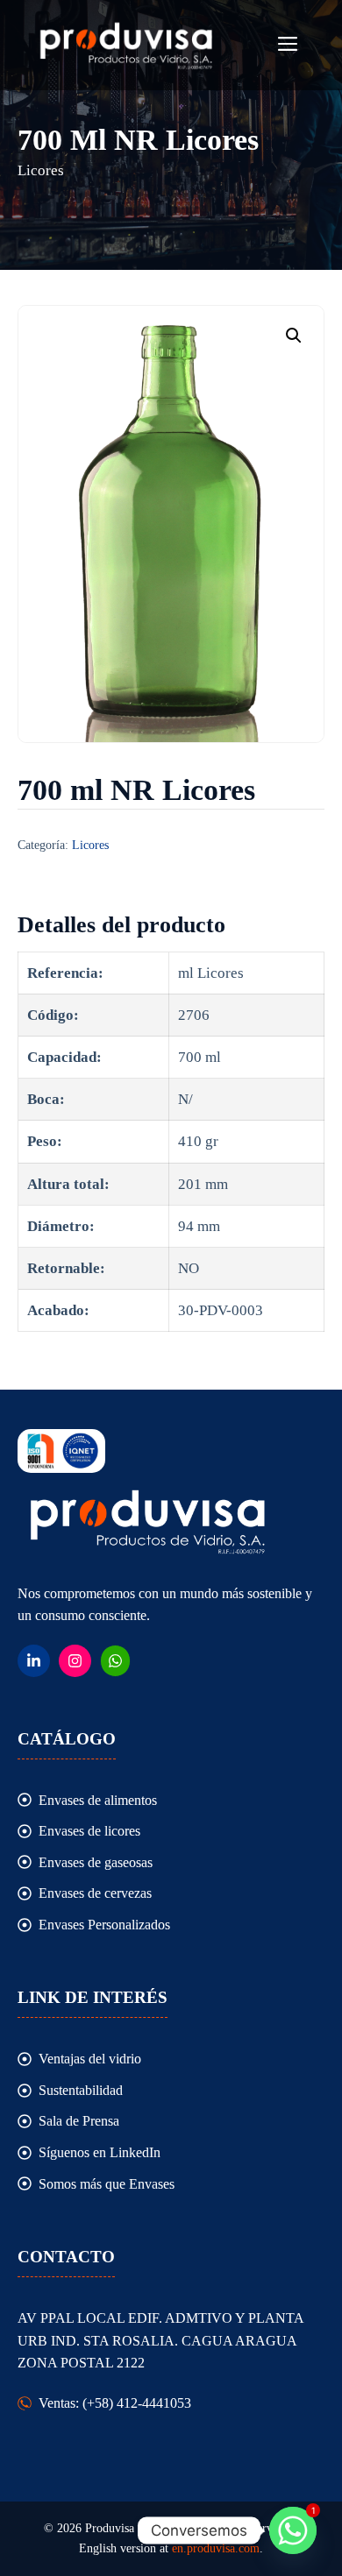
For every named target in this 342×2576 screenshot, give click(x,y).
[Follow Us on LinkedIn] (34, 1661)
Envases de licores (89, 1831)
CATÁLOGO (67, 1739)
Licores (90, 845)
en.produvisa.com (216, 2548)
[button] (294, 336)
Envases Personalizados (104, 1925)
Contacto (66, 2257)
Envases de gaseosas (96, 1862)
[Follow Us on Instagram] (75, 1661)
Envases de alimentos (98, 1800)
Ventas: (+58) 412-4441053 (115, 2403)
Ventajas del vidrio (90, 2059)
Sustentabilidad (81, 2090)
